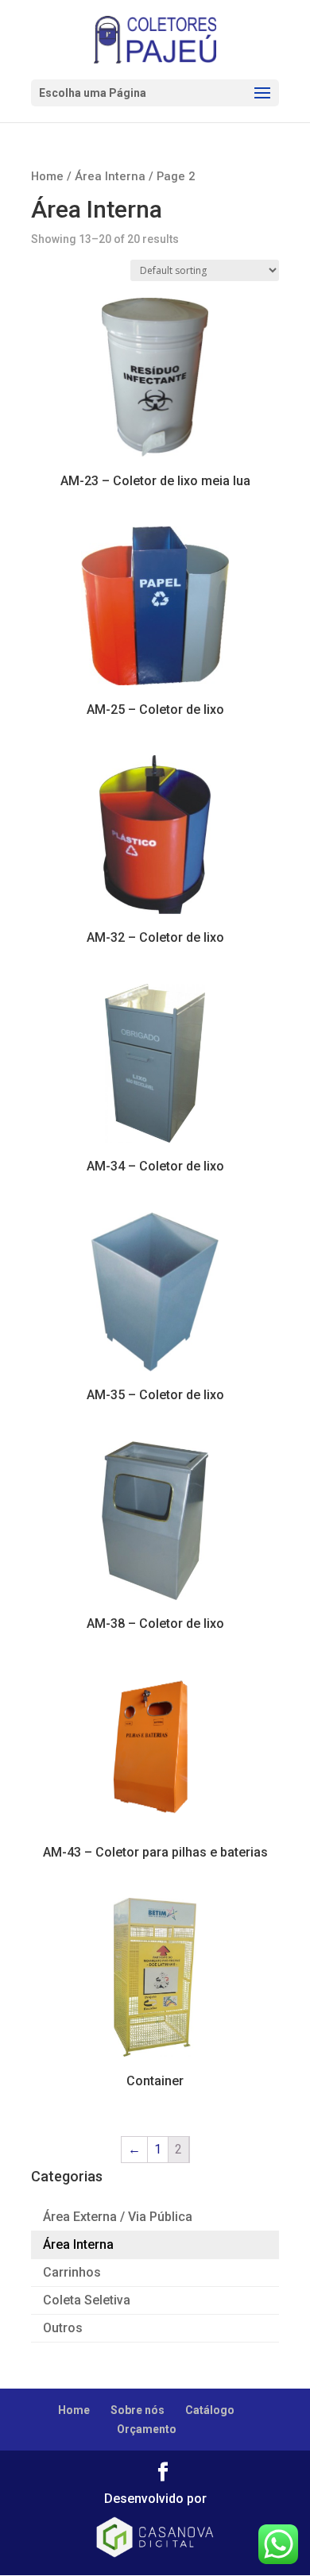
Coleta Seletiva (87, 2300)
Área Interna (110, 176)
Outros (63, 2328)
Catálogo (210, 2410)
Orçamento (147, 2429)
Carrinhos (72, 2272)
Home (47, 176)
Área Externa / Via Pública (118, 2217)
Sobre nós (138, 2410)
